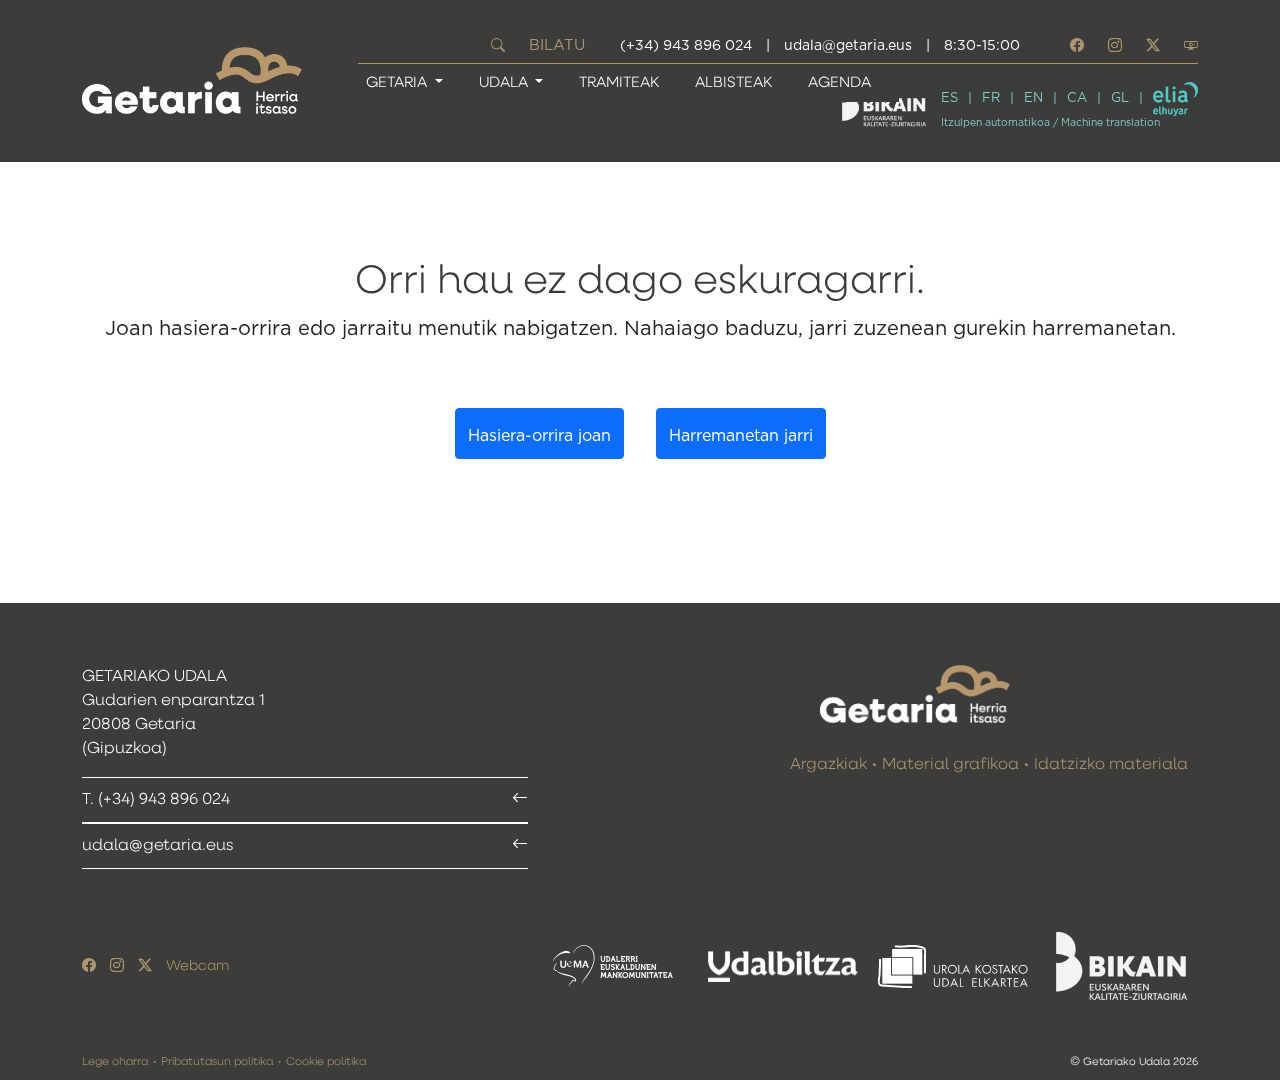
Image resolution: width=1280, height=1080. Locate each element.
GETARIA (398, 82)
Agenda (839, 82)
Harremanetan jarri (741, 436)
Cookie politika (326, 1061)
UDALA (505, 82)
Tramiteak (619, 82)
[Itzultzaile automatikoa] (1175, 99)
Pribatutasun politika (217, 1061)
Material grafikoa (950, 765)
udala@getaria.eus (848, 46)
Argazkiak (828, 765)
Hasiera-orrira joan (539, 436)
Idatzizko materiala (1111, 765)
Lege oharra (115, 1061)
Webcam (197, 966)
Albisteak (733, 82)
